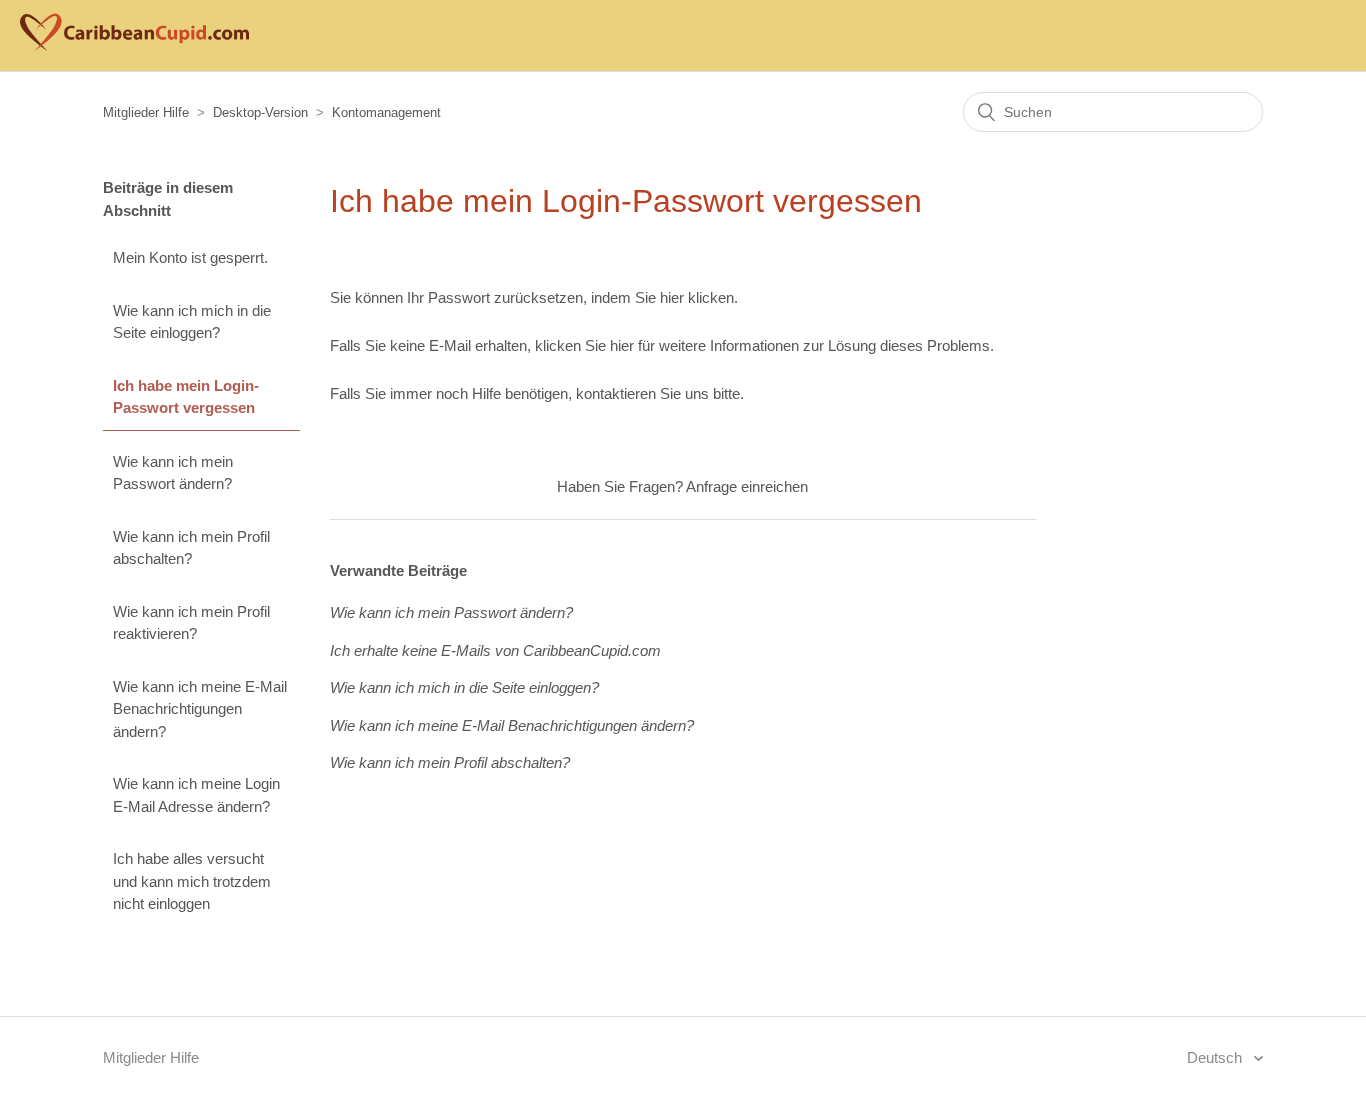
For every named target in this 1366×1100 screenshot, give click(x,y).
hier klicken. (699, 297)
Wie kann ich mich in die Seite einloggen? (192, 322)
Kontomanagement (386, 112)
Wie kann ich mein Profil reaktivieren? (191, 623)
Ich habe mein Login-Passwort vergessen (186, 397)
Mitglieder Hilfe (146, 112)
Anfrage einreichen (747, 486)
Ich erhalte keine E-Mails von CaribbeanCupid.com (495, 650)
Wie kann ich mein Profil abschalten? (191, 548)
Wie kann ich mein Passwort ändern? (173, 473)
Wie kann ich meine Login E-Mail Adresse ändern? (196, 795)
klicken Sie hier (584, 345)
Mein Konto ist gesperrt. (190, 257)
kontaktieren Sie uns (642, 393)
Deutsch (1216, 1057)
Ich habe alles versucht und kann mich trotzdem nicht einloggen (192, 881)
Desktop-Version (260, 112)
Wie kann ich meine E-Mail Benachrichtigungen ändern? (200, 709)
